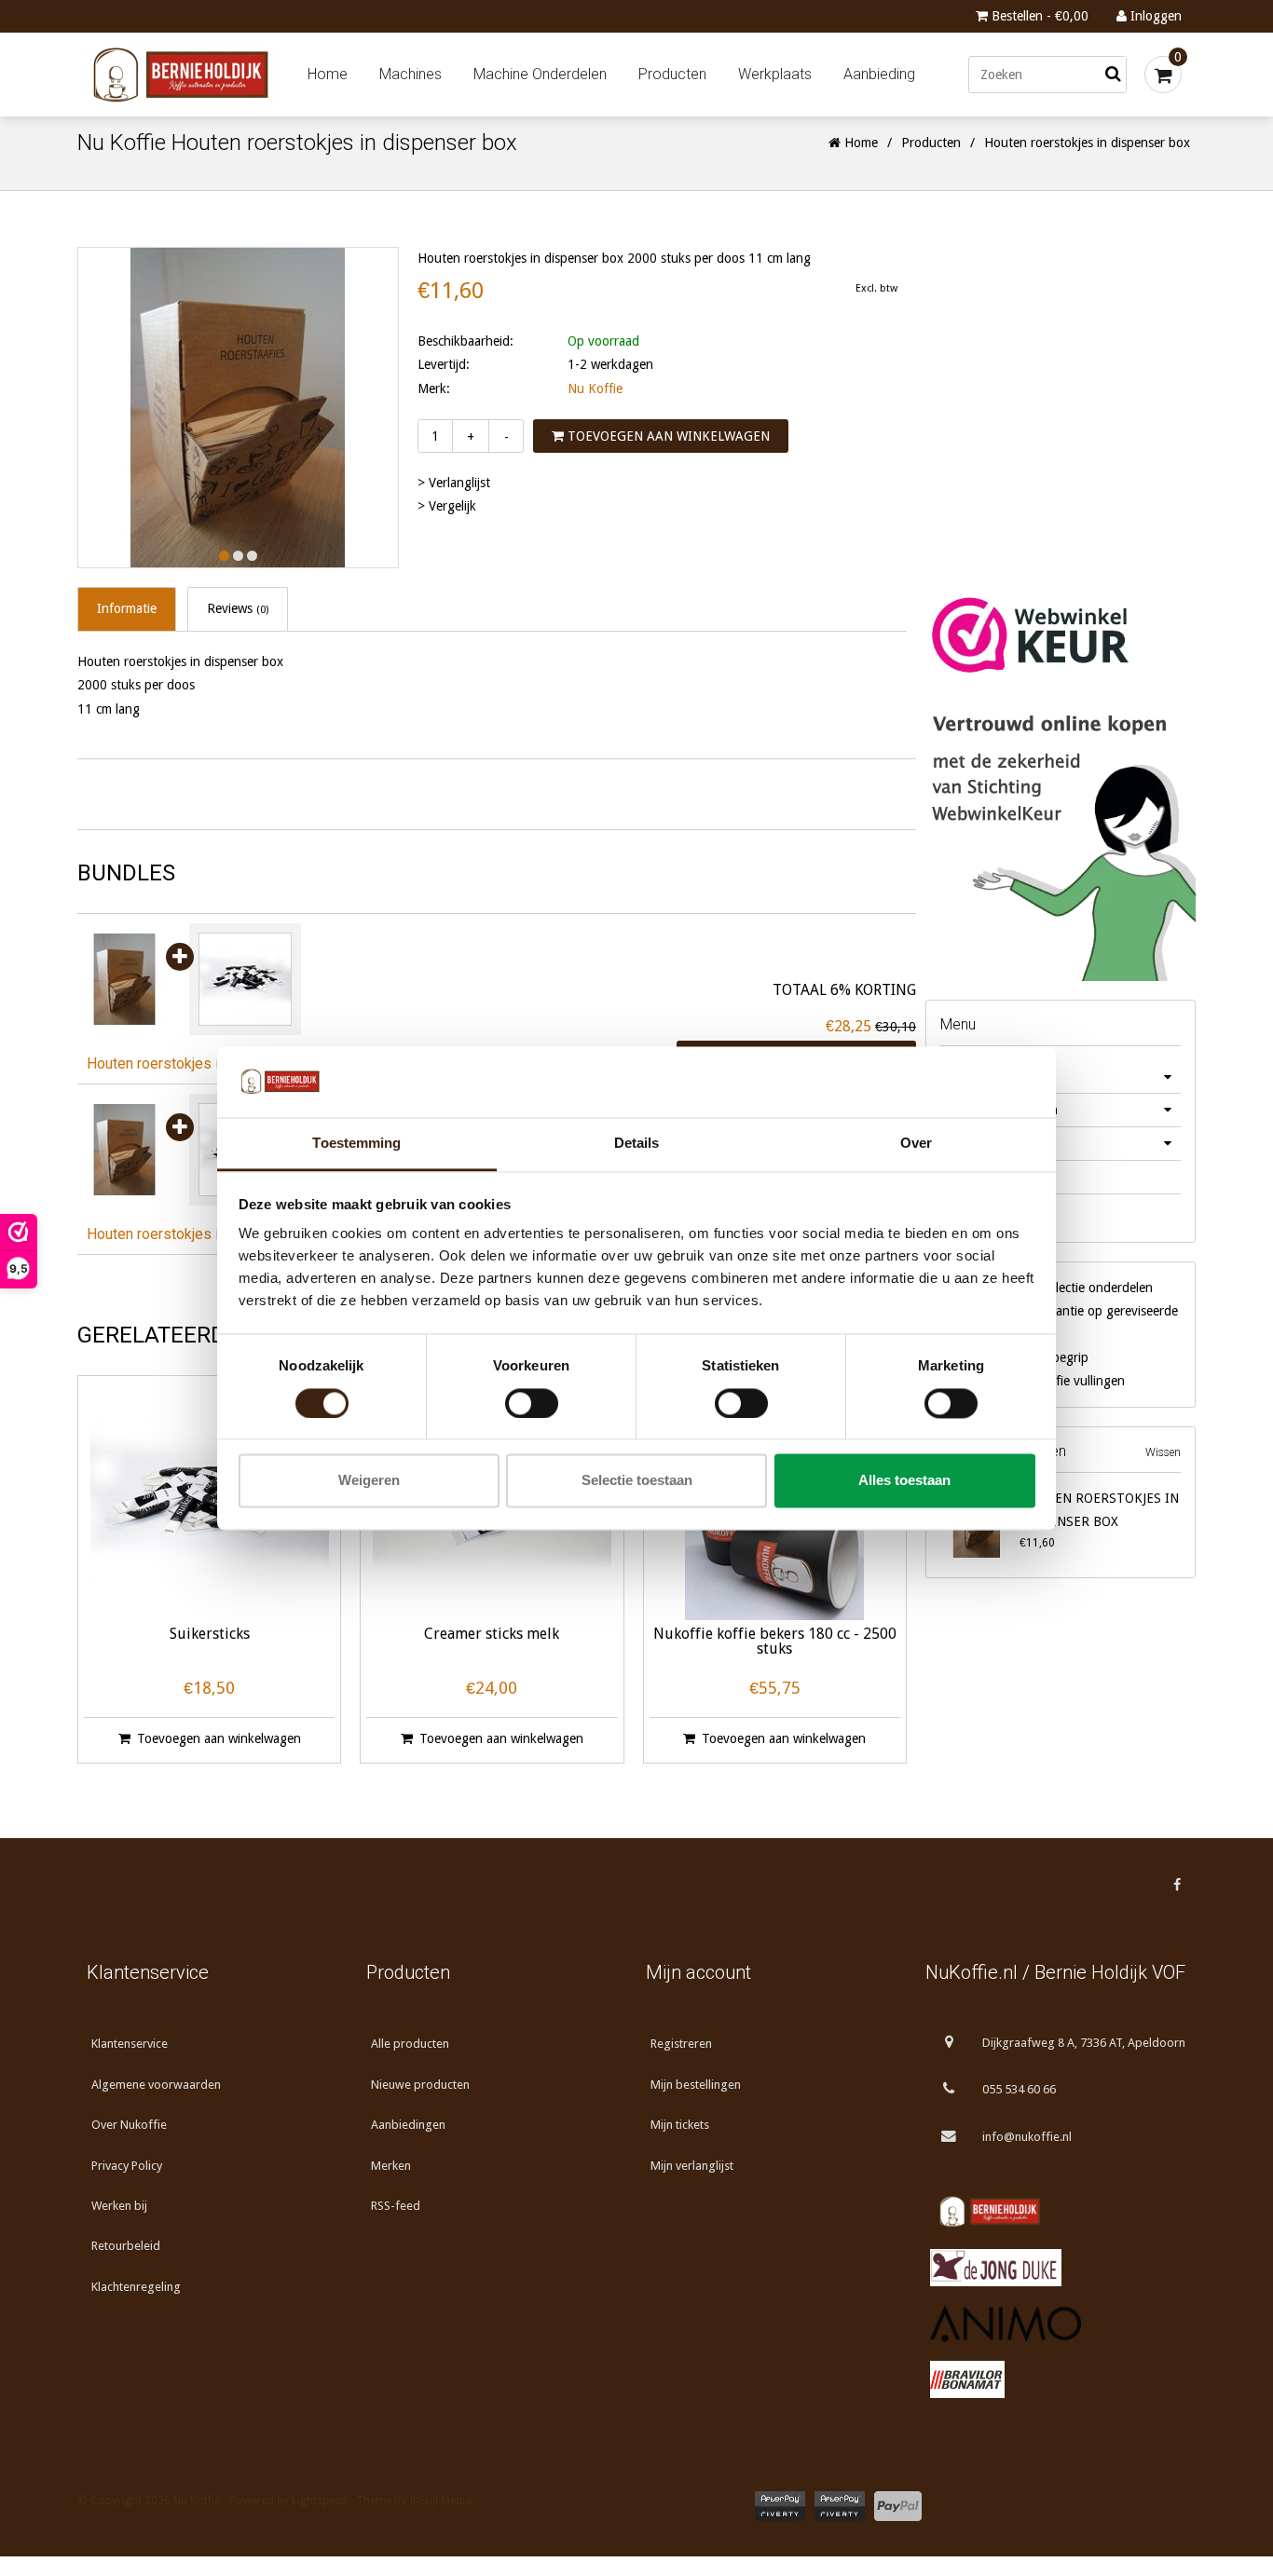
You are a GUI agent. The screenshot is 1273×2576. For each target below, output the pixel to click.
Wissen (1163, 1452)
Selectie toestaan (637, 1481)
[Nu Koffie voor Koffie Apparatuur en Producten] (185, 75)
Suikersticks (210, 1635)
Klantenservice (130, 2044)
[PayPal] (898, 2506)
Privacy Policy (127, 2166)
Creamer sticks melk (492, 1635)
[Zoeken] (1113, 75)
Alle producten (410, 2044)
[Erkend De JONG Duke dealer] (1056, 2268)
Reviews (238, 608)
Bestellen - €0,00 (1038, 16)
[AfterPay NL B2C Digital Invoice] (780, 2506)
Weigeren (369, 1481)
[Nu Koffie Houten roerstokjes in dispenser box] (129, 979)
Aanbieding (879, 74)
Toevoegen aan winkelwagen (667, 436)
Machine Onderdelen (540, 74)
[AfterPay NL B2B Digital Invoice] (840, 2506)
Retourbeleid (126, 2246)
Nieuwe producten (420, 2085)
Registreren (681, 2044)
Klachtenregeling (136, 2287)
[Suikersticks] (245, 979)
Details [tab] (637, 1144)
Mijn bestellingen (696, 2085)
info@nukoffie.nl (1027, 2137)
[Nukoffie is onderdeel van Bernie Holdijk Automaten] (1056, 2212)
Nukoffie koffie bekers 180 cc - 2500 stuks (775, 1642)
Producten (672, 74)
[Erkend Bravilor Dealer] (1056, 2379)
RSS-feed (396, 2206)
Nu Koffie (595, 388)
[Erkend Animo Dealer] (1056, 2324)
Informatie (127, 608)
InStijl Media (440, 2501)
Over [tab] (916, 1144)
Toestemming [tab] (356, 1144)
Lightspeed (319, 2501)
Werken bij (119, 2206)
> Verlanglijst (454, 483)
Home (328, 74)
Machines (411, 74)
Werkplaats (775, 74)
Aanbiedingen (408, 2125)
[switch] (532, 1403)
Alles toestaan (904, 1481)
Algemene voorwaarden (156, 2085)
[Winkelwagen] (1163, 75)
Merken (391, 2166)
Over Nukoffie (129, 2125)
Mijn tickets (680, 2125)
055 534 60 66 (1019, 2089)
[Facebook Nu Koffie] (1177, 1885)
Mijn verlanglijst (692, 2166)
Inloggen (1154, 16)
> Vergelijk (447, 506)
